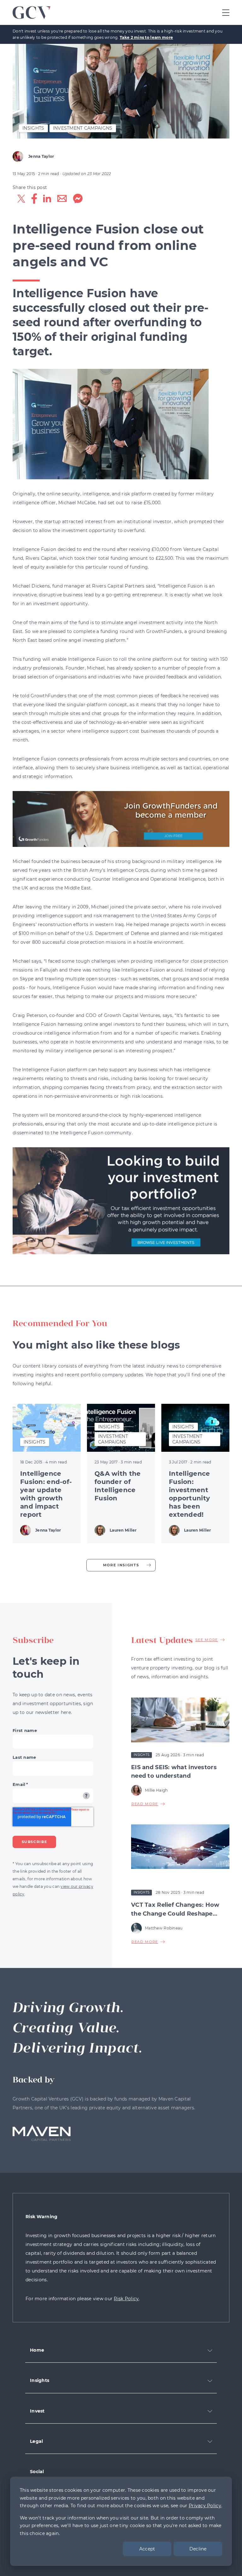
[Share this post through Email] (62, 200)
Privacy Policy (205, 2506)
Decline (198, 2549)
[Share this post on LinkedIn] (47, 200)
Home (37, 2350)
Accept (147, 2549)
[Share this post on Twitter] (21, 200)
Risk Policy (126, 2299)
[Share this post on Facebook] (34, 200)
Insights (40, 2380)
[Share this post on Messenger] (78, 200)
